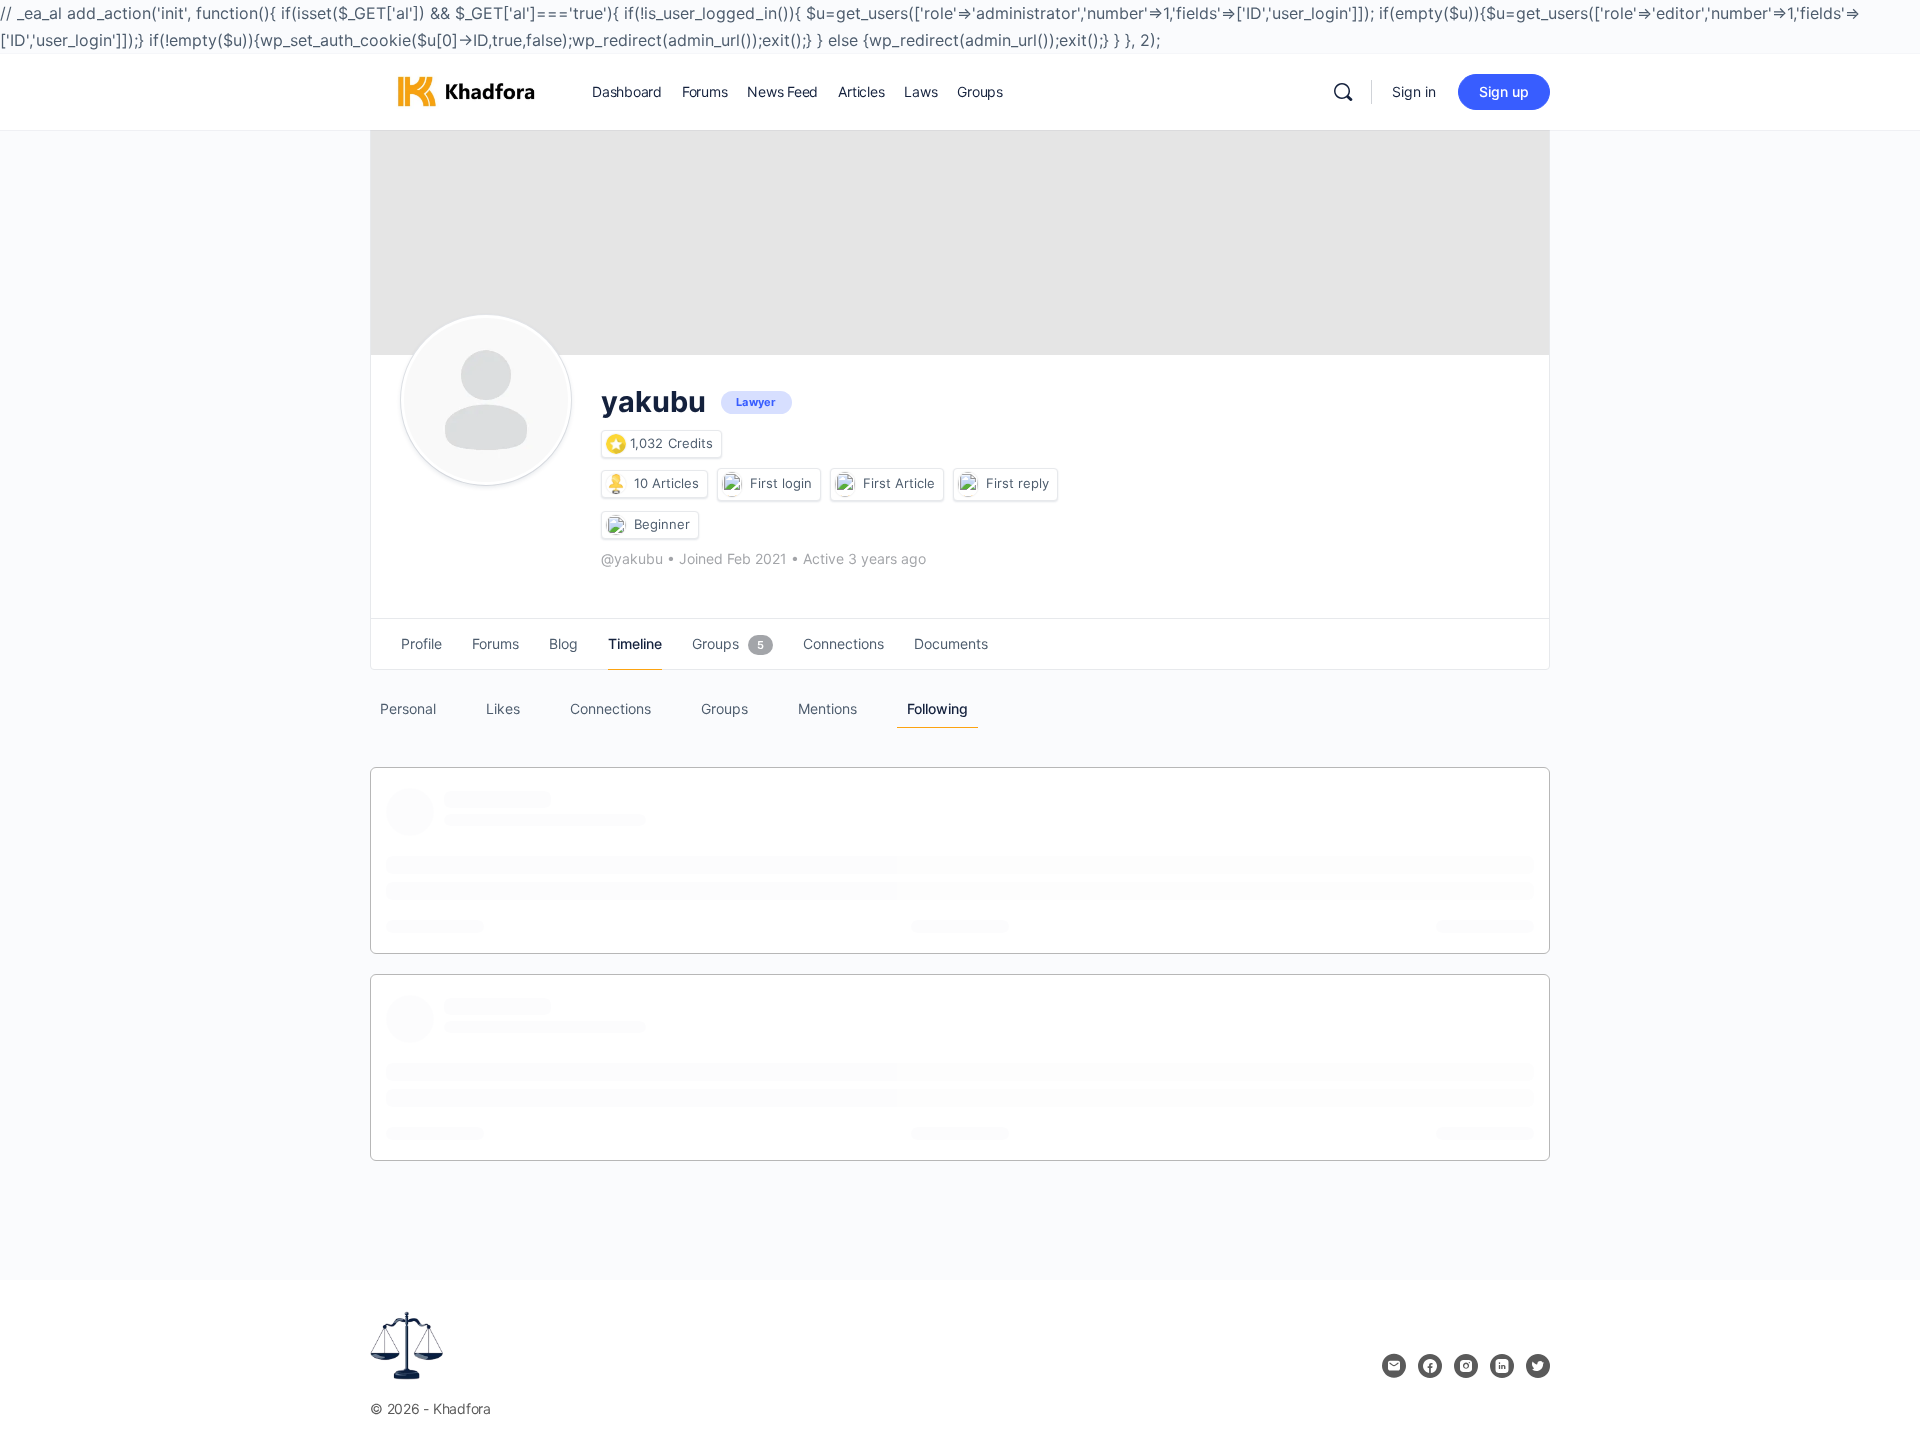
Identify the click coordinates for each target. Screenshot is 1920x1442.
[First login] (732, 484)
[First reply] (968, 484)
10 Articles (666, 483)
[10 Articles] (616, 484)
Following (937, 708)
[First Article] (845, 484)
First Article (899, 483)
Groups (724, 708)
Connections (610, 708)
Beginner (662, 524)
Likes (503, 708)
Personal (408, 708)
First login (781, 483)
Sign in (1414, 91)
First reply (1017, 483)
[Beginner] (616, 525)
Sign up (1504, 91)
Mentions (827, 708)
